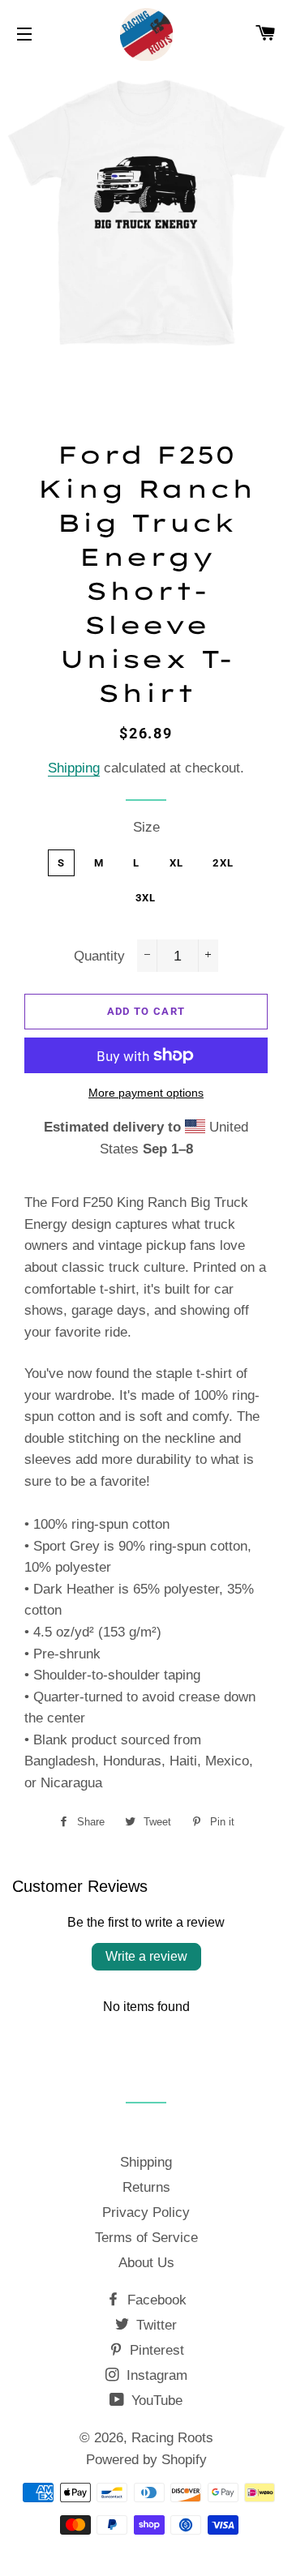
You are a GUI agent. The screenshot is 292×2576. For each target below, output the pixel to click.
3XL (146, 898)
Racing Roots (172, 2438)
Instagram (155, 2375)
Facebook (155, 2300)
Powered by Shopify (146, 2460)
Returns (146, 2187)
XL (177, 863)
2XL (223, 863)
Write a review (146, 1956)
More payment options (146, 1093)
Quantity (99, 956)
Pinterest (155, 2350)
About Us (146, 2263)
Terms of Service (146, 2238)
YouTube (155, 2401)
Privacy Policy (146, 2212)
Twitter (155, 2325)
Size (146, 827)
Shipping (74, 768)
